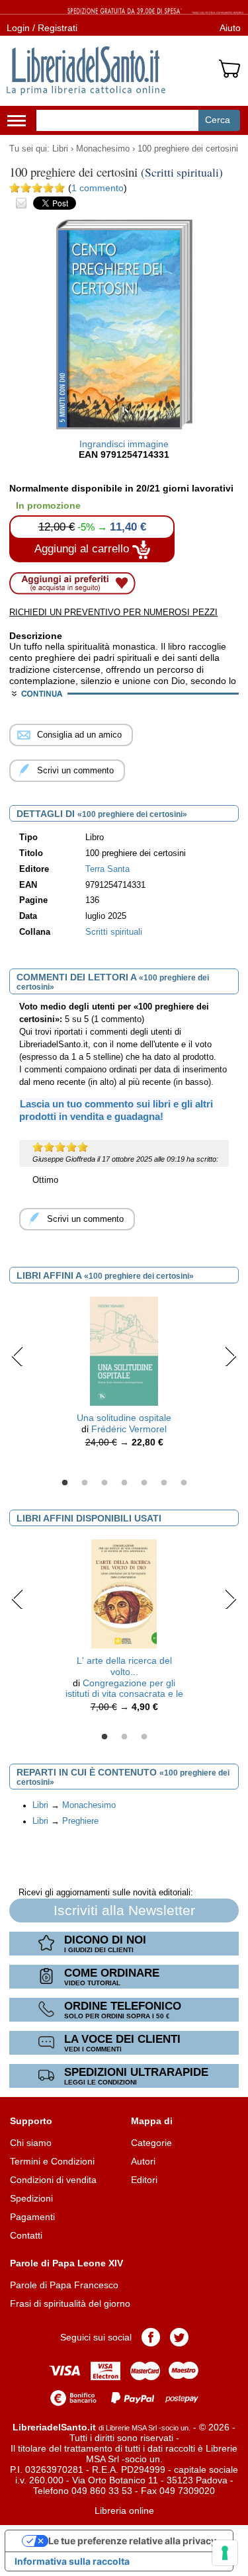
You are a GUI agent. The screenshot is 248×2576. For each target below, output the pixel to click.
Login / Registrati (42, 28)
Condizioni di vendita (53, 2180)
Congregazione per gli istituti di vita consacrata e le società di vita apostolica (124, 1694)
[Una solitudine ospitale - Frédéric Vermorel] (124, 1350)
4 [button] (124, 1483)
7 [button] (184, 1483)
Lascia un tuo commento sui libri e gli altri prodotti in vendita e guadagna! (116, 1110)
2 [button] (85, 1483)
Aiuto (230, 28)
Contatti (26, 2235)
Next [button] (230, 1356)
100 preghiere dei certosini (188, 149)
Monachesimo (103, 149)
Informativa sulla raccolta (72, 2561)
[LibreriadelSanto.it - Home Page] (86, 71)
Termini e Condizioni (52, 2161)
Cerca (218, 120)
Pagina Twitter (179, 2337)
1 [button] (65, 1483)
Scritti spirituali (114, 932)
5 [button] (144, 1483)
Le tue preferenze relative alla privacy (132, 2541)
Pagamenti (32, 2217)
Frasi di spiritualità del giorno (70, 2303)
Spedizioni (31, 2198)
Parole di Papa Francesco (64, 2285)
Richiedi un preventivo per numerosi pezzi (113, 612)
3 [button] (104, 1483)
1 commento (98, 188)
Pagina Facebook (151, 2337)
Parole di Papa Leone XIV (66, 2263)
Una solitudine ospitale (124, 1418)
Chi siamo (31, 2143)
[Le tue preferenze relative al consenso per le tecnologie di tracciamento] (225, 2553)
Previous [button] (18, 1356)
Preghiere (80, 1821)
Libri (60, 149)
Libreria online (124, 2511)
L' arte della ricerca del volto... (124, 1666)
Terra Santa (107, 869)
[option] (124, 1375)
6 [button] (164, 1483)
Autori (143, 2161)
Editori (144, 2180)
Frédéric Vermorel (129, 1429)
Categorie (151, 2143)
